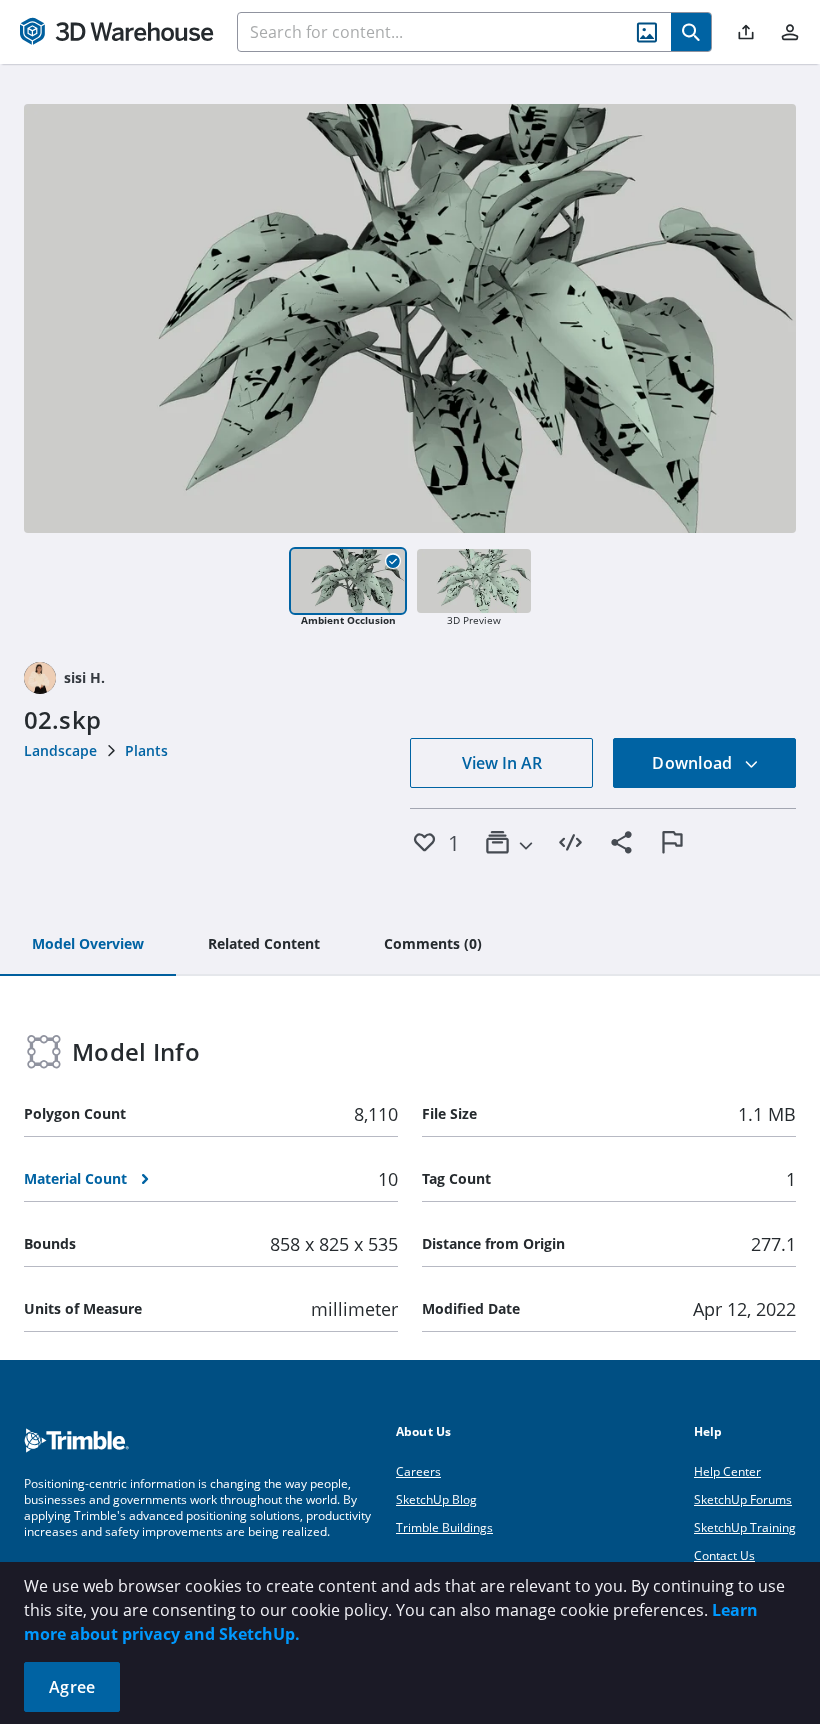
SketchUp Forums (743, 1499)
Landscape (60, 750)
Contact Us (724, 1555)
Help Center (727, 1471)
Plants (146, 750)
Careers (418, 1471)
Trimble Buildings (444, 1527)
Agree (72, 1687)
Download (694, 763)
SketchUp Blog (436, 1499)
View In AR (502, 763)
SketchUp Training (745, 1527)
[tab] (88, 945)
